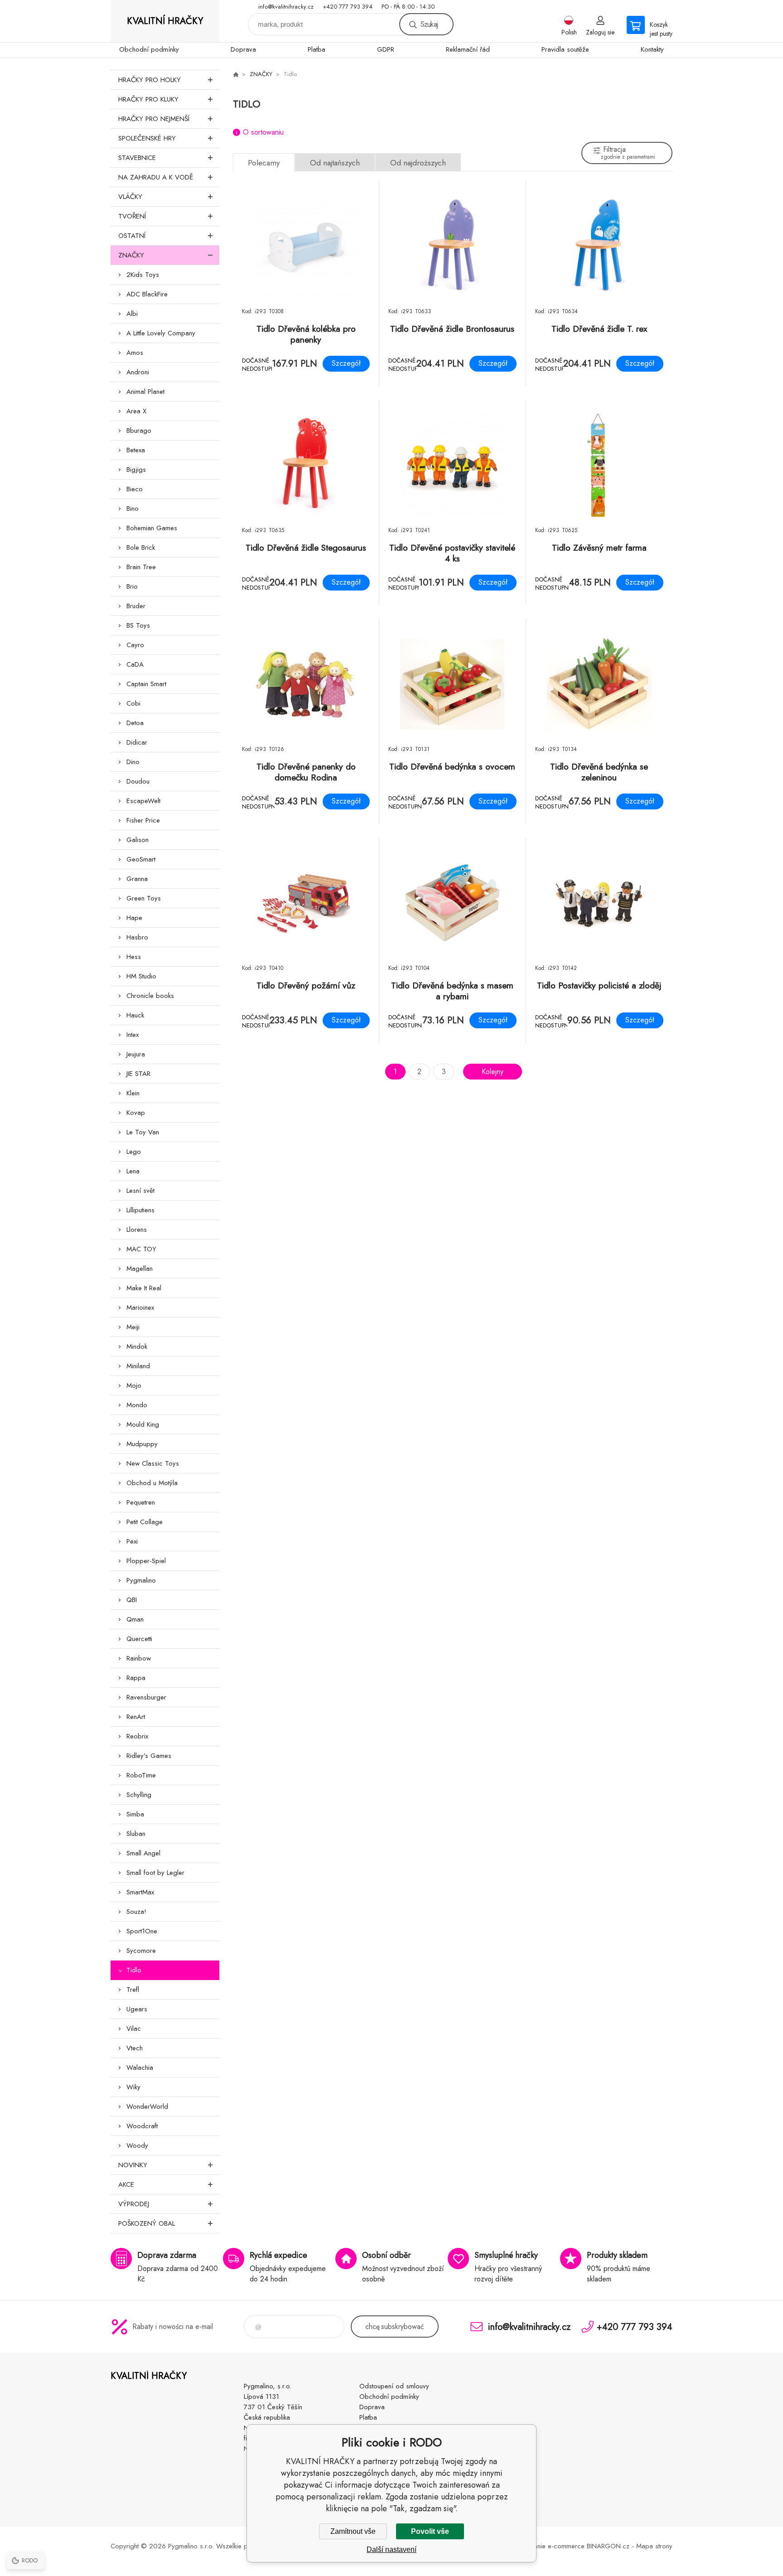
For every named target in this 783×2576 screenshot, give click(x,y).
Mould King (143, 1424)
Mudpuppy (142, 1444)
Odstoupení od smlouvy (394, 2386)
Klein (133, 1093)
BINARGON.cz (608, 2546)
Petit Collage (145, 1522)
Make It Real (144, 1288)
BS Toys (138, 625)
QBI (132, 1600)
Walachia (140, 2068)
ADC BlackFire (147, 294)
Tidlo (134, 1970)
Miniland (138, 1366)
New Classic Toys (153, 1463)
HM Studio (141, 976)
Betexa (136, 450)
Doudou (138, 781)
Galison (138, 840)
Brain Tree (141, 567)
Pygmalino (141, 1580)
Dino (133, 762)
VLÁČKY (130, 197)
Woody (137, 2145)
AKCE (126, 2184)
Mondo (137, 1405)
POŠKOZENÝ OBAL (147, 2223)
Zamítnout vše (353, 2531)
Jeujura (136, 1054)
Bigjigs (136, 470)
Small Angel (143, 1853)
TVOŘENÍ (132, 216)
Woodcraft (142, 2126)
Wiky (133, 2087)
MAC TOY (141, 1249)
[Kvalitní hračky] (236, 74)
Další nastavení (391, 2549)
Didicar (137, 742)
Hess (134, 957)
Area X (136, 411)
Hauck (135, 1015)
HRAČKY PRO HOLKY (150, 80)
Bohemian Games (152, 528)
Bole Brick (141, 547)
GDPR (386, 49)
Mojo (134, 1385)
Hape (134, 918)
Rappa (136, 1678)
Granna (137, 879)
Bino (133, 508)
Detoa (135, 723)
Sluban (136, 1834)
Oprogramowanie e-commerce (539, 2546)
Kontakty (652, 49)
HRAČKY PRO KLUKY (148, 99)
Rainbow (139, 1658)
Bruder (136, 606)
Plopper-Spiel (146, 1561)
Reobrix (137, 1736)
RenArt (136, 1717)
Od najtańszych (335, 163)
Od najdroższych (418, 163)
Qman (135, 1619)
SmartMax (140, 1892)
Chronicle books (150, 996)
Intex (133, 1035)
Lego (134, 1152)
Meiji (133, 1327)
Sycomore (141, 1951)
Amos (135, 353)
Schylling (139, 1795)
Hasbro (137, 937)
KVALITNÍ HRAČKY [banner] (165, 21)
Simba (135, 1814)
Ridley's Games (149, 1756)
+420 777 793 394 (348, 7)
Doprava (243, 49)
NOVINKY (133, 2165)
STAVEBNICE (137, 158)
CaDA (135, 664)
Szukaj (429, 24)
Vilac (134, 2029)
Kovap (136, 1113)
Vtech (135, 2048)
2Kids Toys (143, 275)
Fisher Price (143, 820)
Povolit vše (430, 2531)
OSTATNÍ (132, 236)
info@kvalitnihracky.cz (286, 7)
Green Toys (144, 898)
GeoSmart (141, 859)
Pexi (132, 1541)
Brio (132, 586)
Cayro (135, 645)
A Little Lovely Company (161, 333)
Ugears (137, 2009)
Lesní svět (140, 1191)
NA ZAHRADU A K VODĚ (156, 177)
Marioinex (140, 1307)
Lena (133, 1171)
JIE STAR (138, 1074)
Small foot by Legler (155, 1873)
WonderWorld (147, 2106)
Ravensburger (146, 1697)
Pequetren (141, 1502)
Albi (132, 314)
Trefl (133, 1990)
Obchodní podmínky (149, 49)
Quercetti (139, 1639)
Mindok (137, 1346)
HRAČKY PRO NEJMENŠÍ (154, 119)
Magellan (140, 1269)
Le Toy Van (143, 1132)
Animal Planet (145, 392)
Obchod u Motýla (152, 1483)
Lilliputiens (140, 1210)
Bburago (139, 431)
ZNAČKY (131, 255)
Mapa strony (654, 2546)
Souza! (136, 1912)
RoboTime (141, 1775)
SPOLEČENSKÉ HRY (147, 138)
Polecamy (264, 163)
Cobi (133, 703)
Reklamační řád (468, 49)
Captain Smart (146, 684)
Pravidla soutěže (565, 49)
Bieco (135, 489)
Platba (317, 49)
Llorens (137, 1230)
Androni (138, 372)
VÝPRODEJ (134, 2204)
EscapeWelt (143, 801)
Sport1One (142, 1931)
